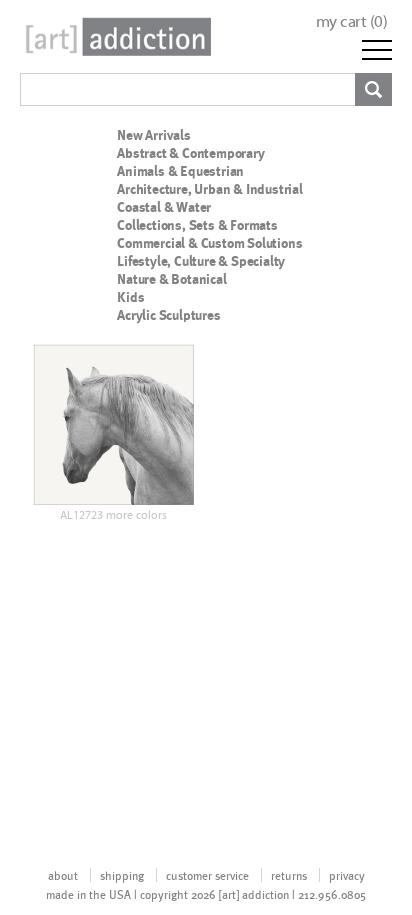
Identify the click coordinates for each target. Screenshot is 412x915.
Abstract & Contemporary (190, 153)
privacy (347, 875)
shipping (122, 875)
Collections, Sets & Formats (197, 225)
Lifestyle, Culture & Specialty (201, 261)
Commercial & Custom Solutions (209, 243)
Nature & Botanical (171, 279)
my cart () (352, 21)
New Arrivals (154, 135)
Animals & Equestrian (180, 171)
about (63, 875)
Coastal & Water (164, 207)
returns (289, 875)
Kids (130, 297)
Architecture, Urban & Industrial (210, 189)
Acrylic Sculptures (168, 315)
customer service (207, 875)
